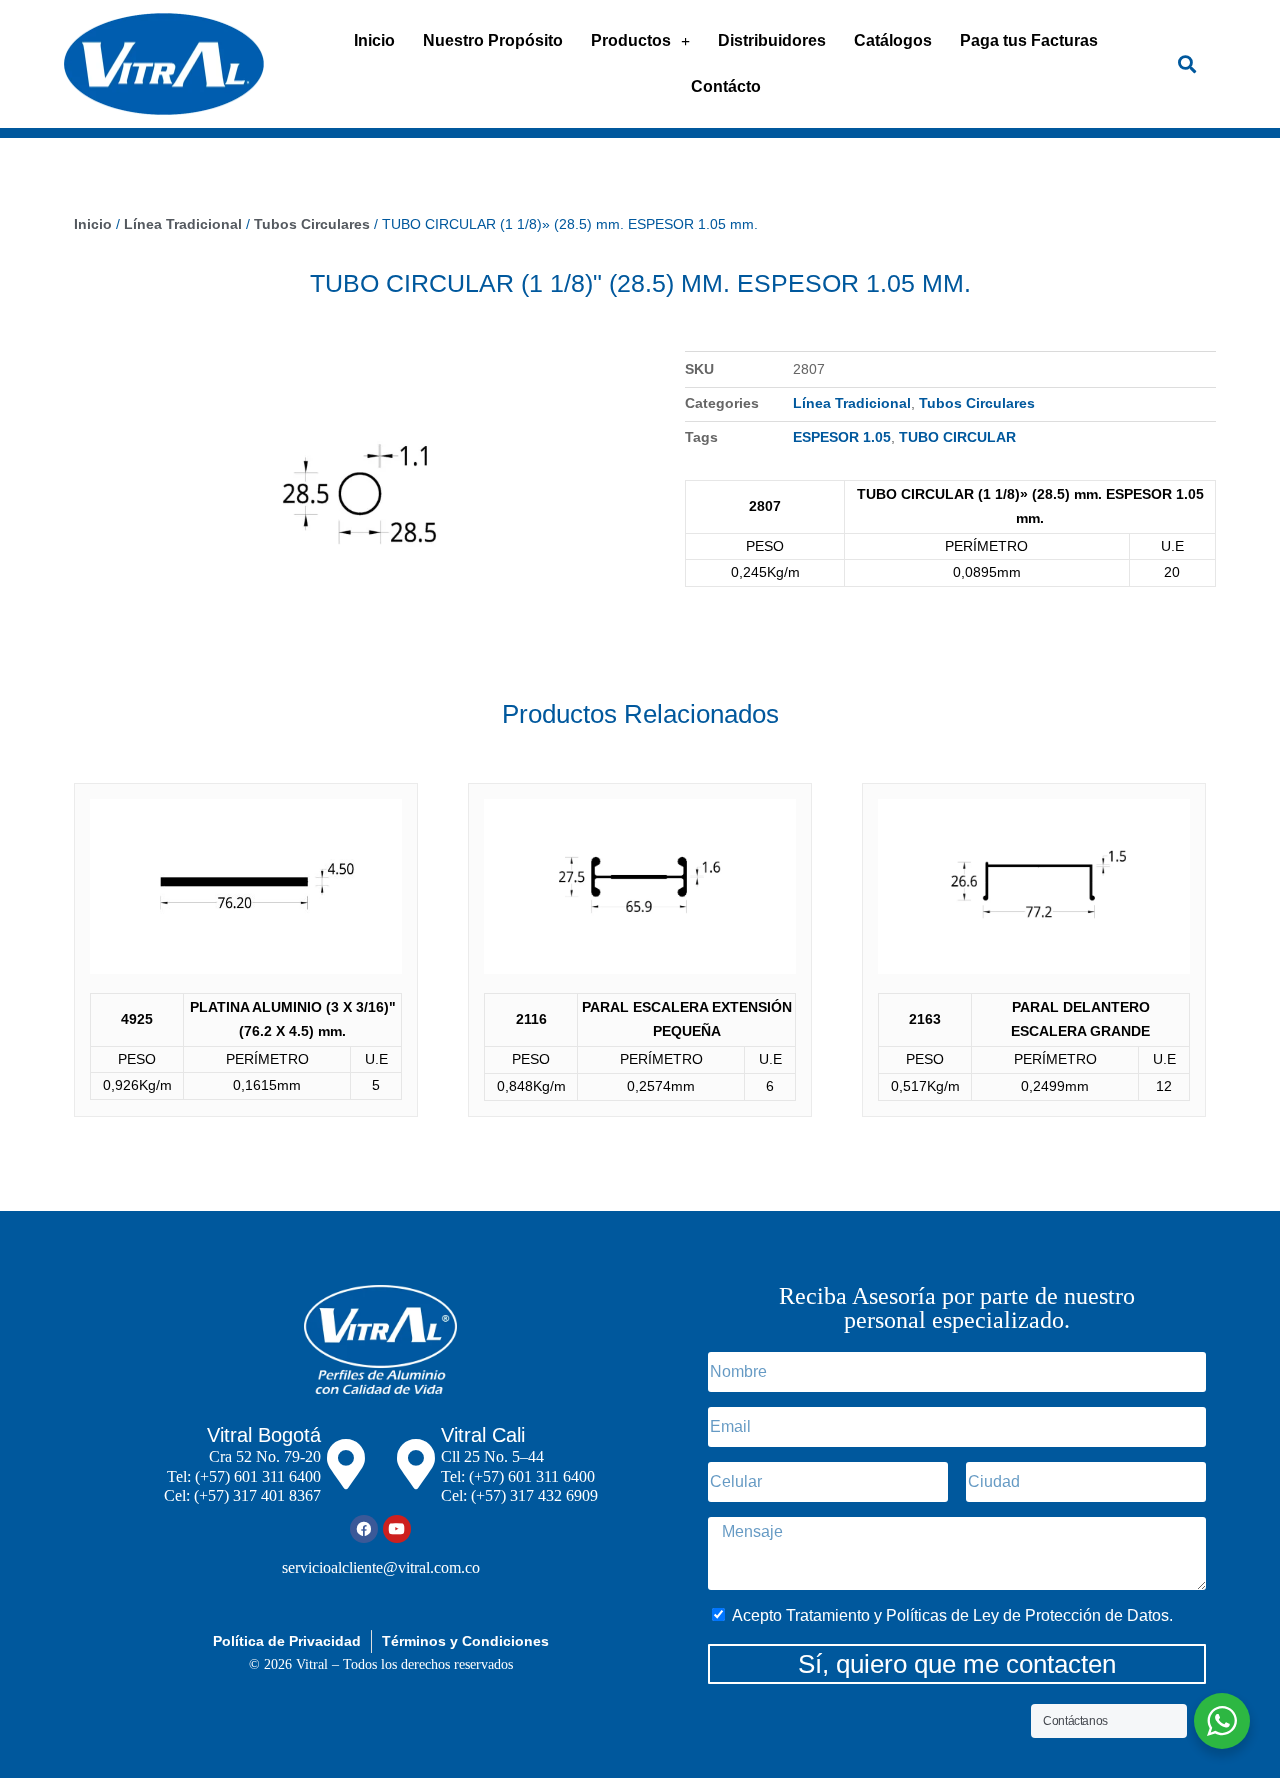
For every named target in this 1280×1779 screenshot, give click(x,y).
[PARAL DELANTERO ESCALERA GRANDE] (1034, 891)
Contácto (726, 86)
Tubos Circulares (312, 224)
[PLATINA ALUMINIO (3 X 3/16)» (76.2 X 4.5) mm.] (246, 891)
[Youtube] (397, 1529)
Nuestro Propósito (493, 40)
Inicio (374, 40)
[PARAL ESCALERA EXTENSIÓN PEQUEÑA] (640, 891)
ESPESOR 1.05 (842, 437)
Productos (631, 40)
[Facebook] (364, 1529)
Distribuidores (772, 40)
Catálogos (893, 40)
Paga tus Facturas (1029, 40)
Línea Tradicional (183, 224)
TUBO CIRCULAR (957, 437)
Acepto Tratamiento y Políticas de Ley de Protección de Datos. (952, 1615)
